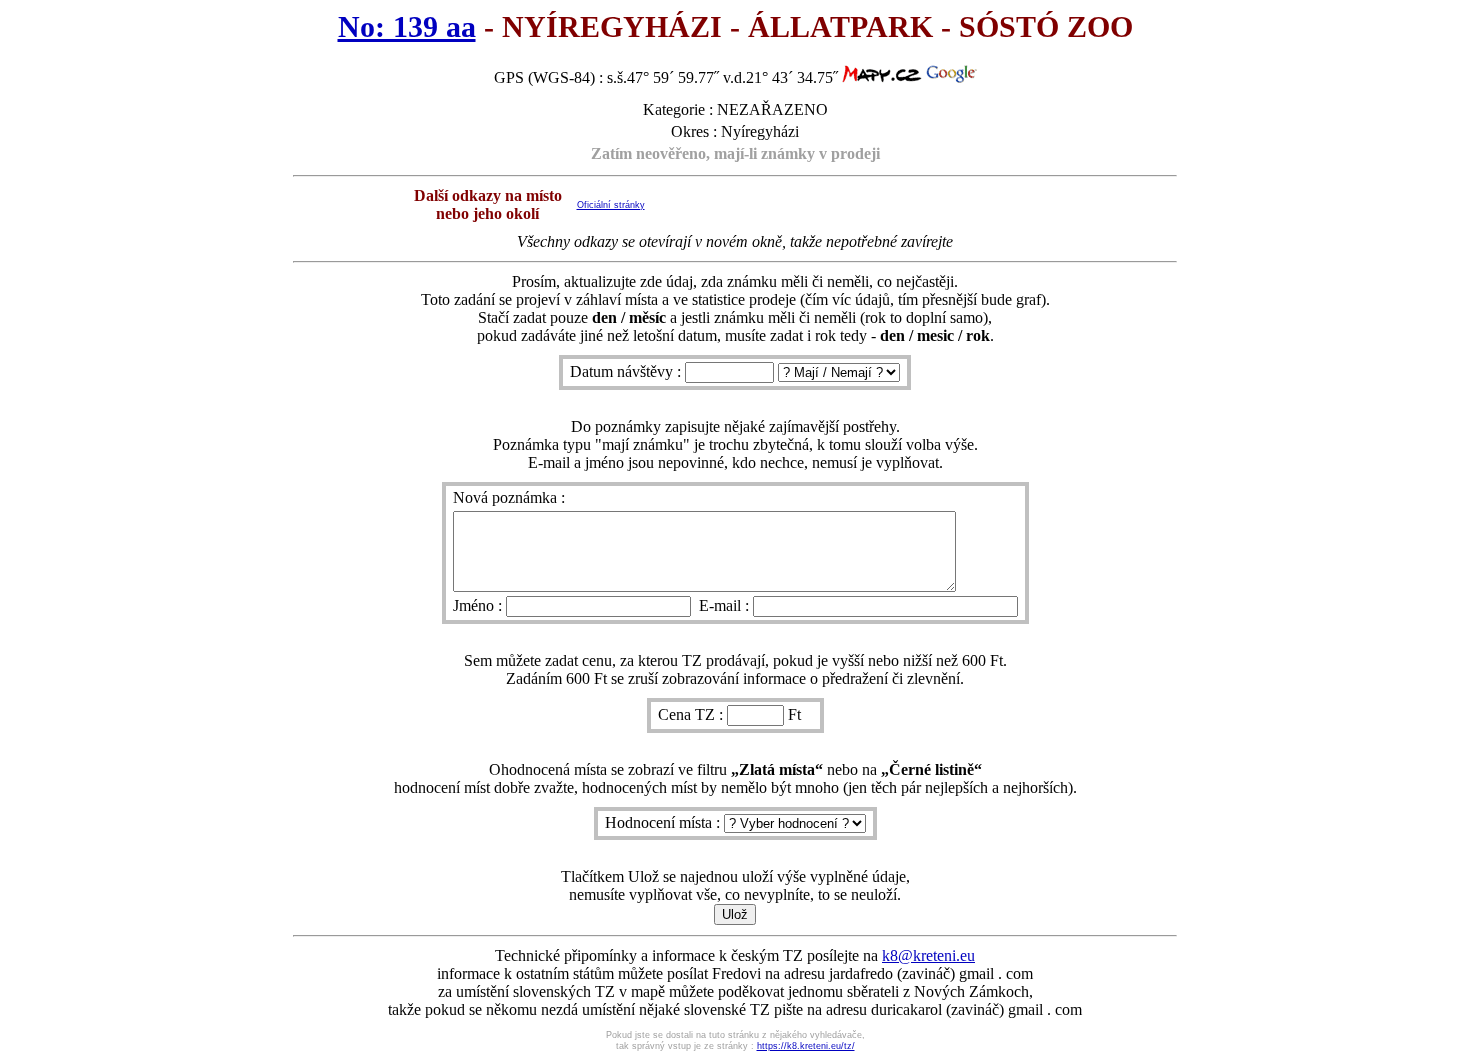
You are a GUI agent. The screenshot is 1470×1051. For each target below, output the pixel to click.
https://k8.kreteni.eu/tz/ (806, 1046)
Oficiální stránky (611, 205)
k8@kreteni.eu (928, 955)
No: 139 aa (407, 27)
